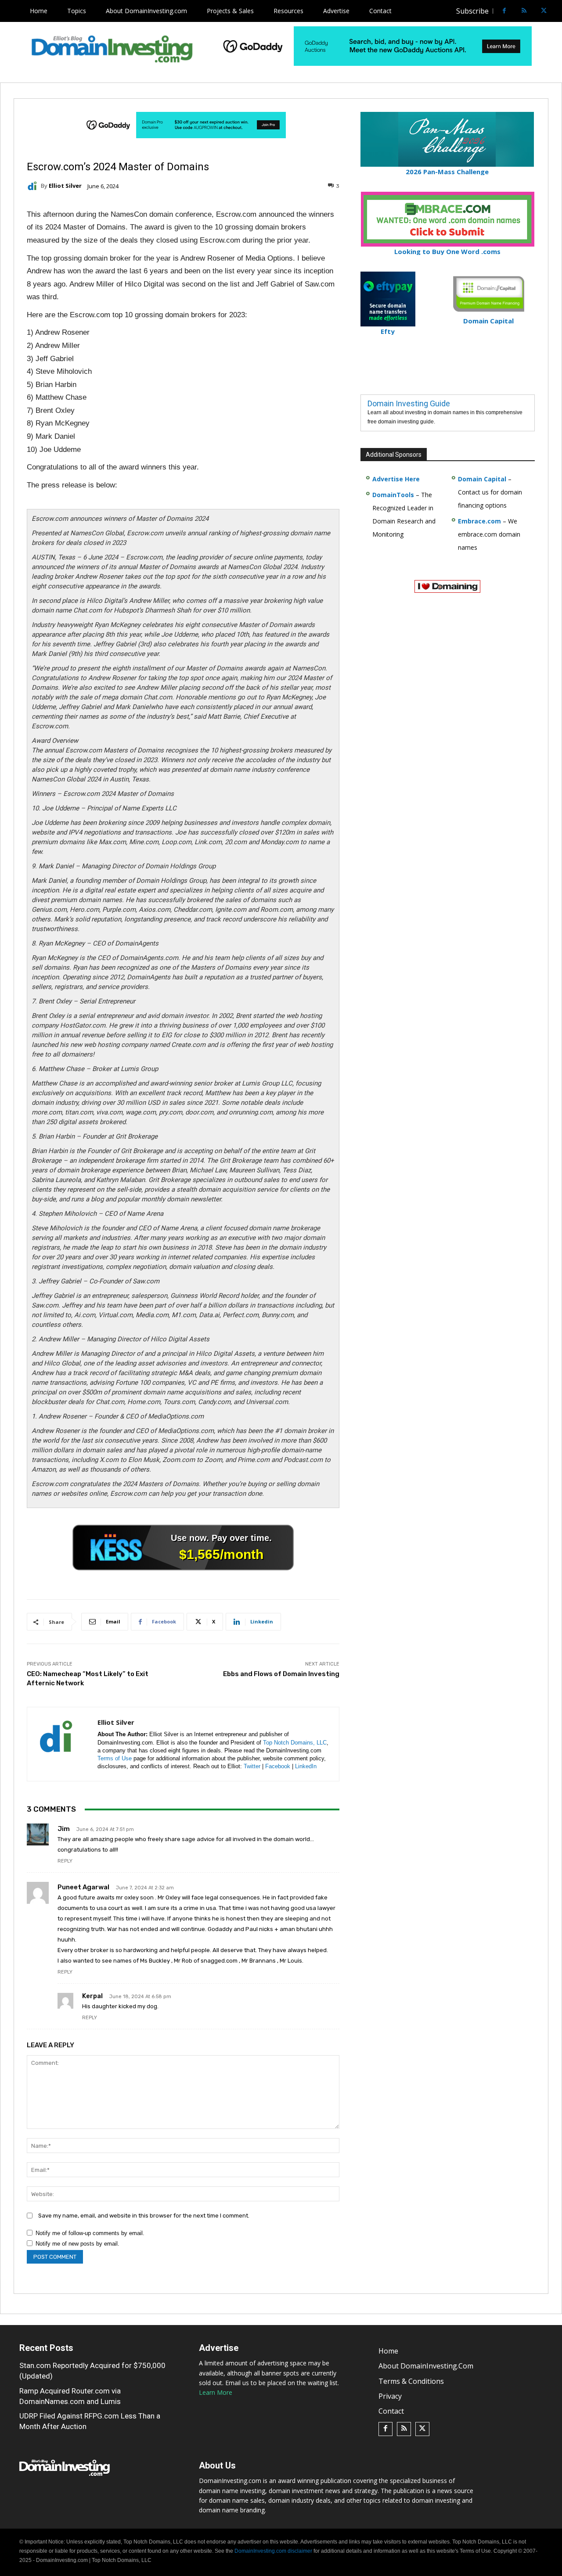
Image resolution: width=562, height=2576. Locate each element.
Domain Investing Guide (409, 403)
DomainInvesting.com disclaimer (273, 2551)
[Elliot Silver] (34, 186)
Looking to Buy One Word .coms (447, 251)
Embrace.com (479, 521)
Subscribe (472, 11)
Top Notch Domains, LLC (295, 1743)
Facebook (278, 1766)
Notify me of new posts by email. (77, 2244)
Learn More (216, 2392)
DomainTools (393, 495)
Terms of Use (115, 1758)
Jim (64, 1829)
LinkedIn (306, 1766)
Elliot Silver (65, 186)
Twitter (252, 1766)
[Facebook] (504, 11)
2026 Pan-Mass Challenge (447, 172)
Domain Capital (482, 479)
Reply (65, 1861)
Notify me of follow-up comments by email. (90, 2233)
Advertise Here (396, 479)
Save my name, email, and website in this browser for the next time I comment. (144, 2216)
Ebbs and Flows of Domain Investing (281, 1674)
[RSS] (524, 11)
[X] (544, 11)
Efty (388, 331)
